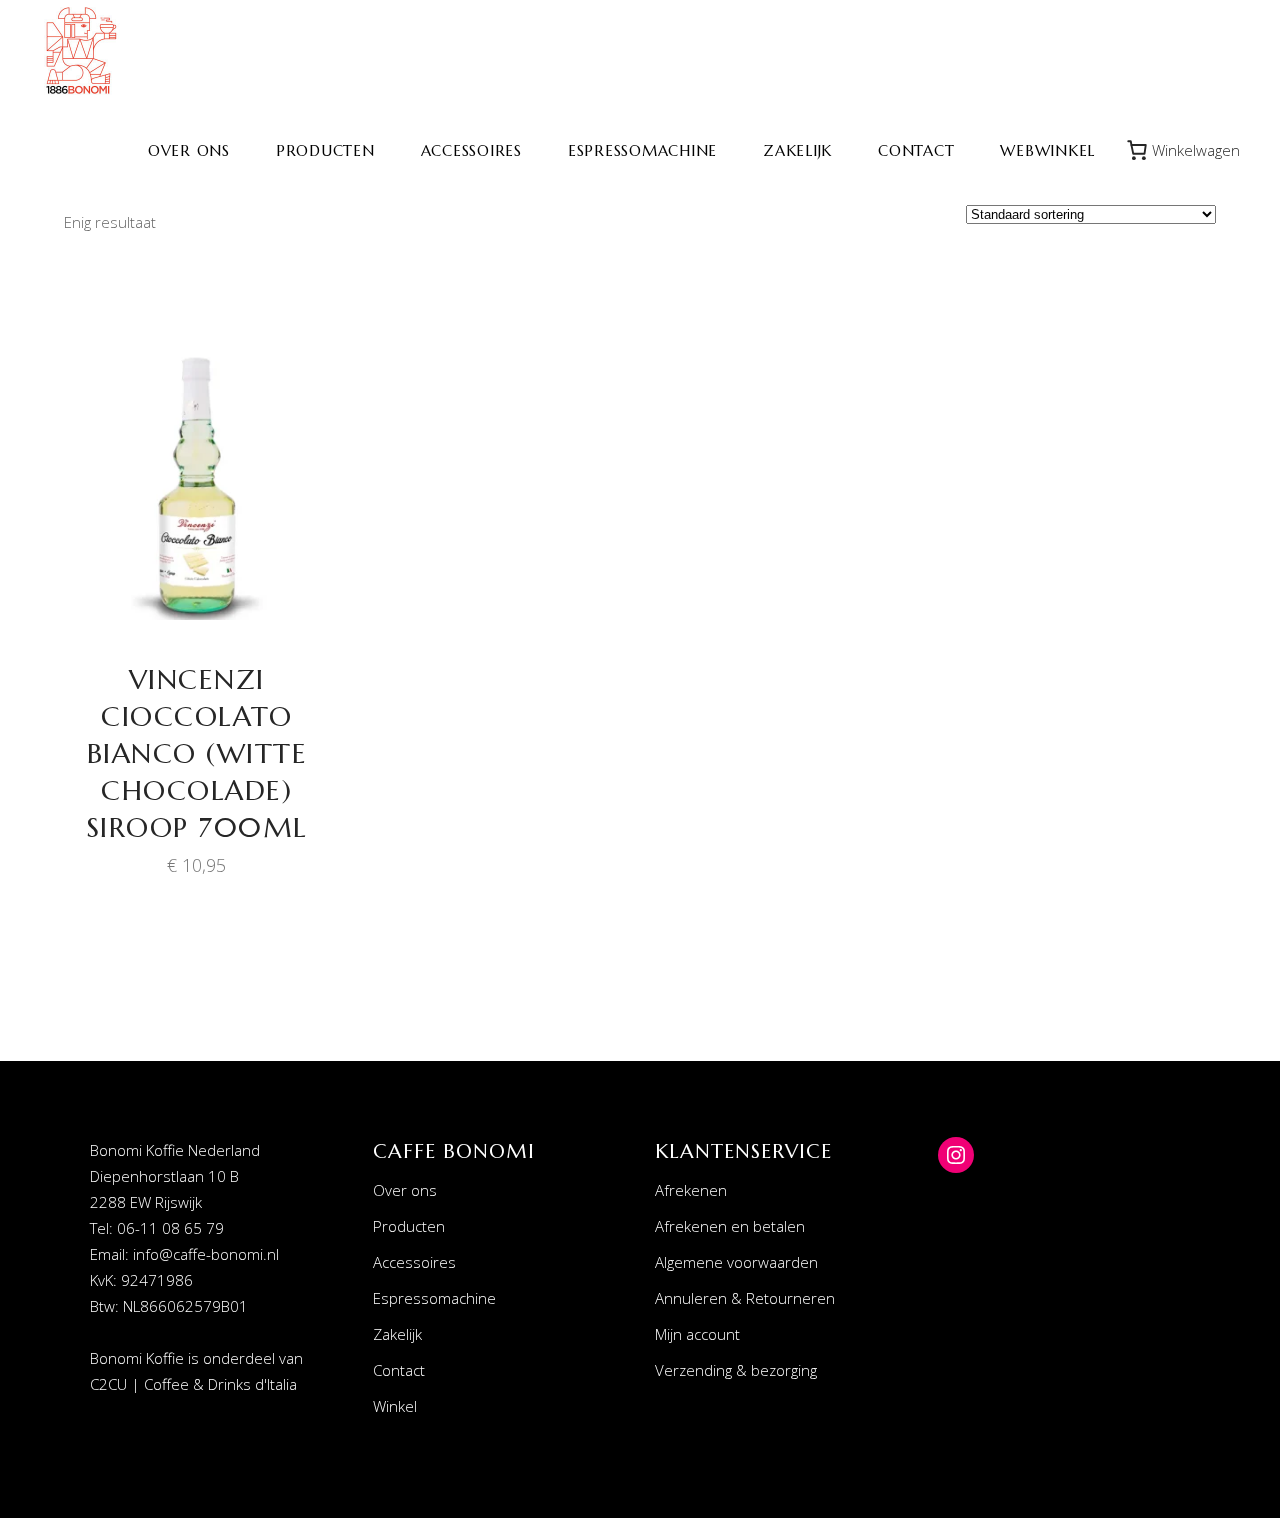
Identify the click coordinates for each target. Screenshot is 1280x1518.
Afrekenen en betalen (730, 1226)
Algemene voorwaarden (736, 1262)
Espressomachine (434, 1298)
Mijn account (697, 1334)
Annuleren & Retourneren (745, 1298)
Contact (399, 1370)
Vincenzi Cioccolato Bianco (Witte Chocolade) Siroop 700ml (197, 754)
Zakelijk (397, 1334)
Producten (409, 1226)
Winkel (395, 1406)
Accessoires (414, 1262)
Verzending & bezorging (736, 1370)
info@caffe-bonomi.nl (206, 1254)
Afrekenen (691, 1190)
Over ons (405, 1190)
